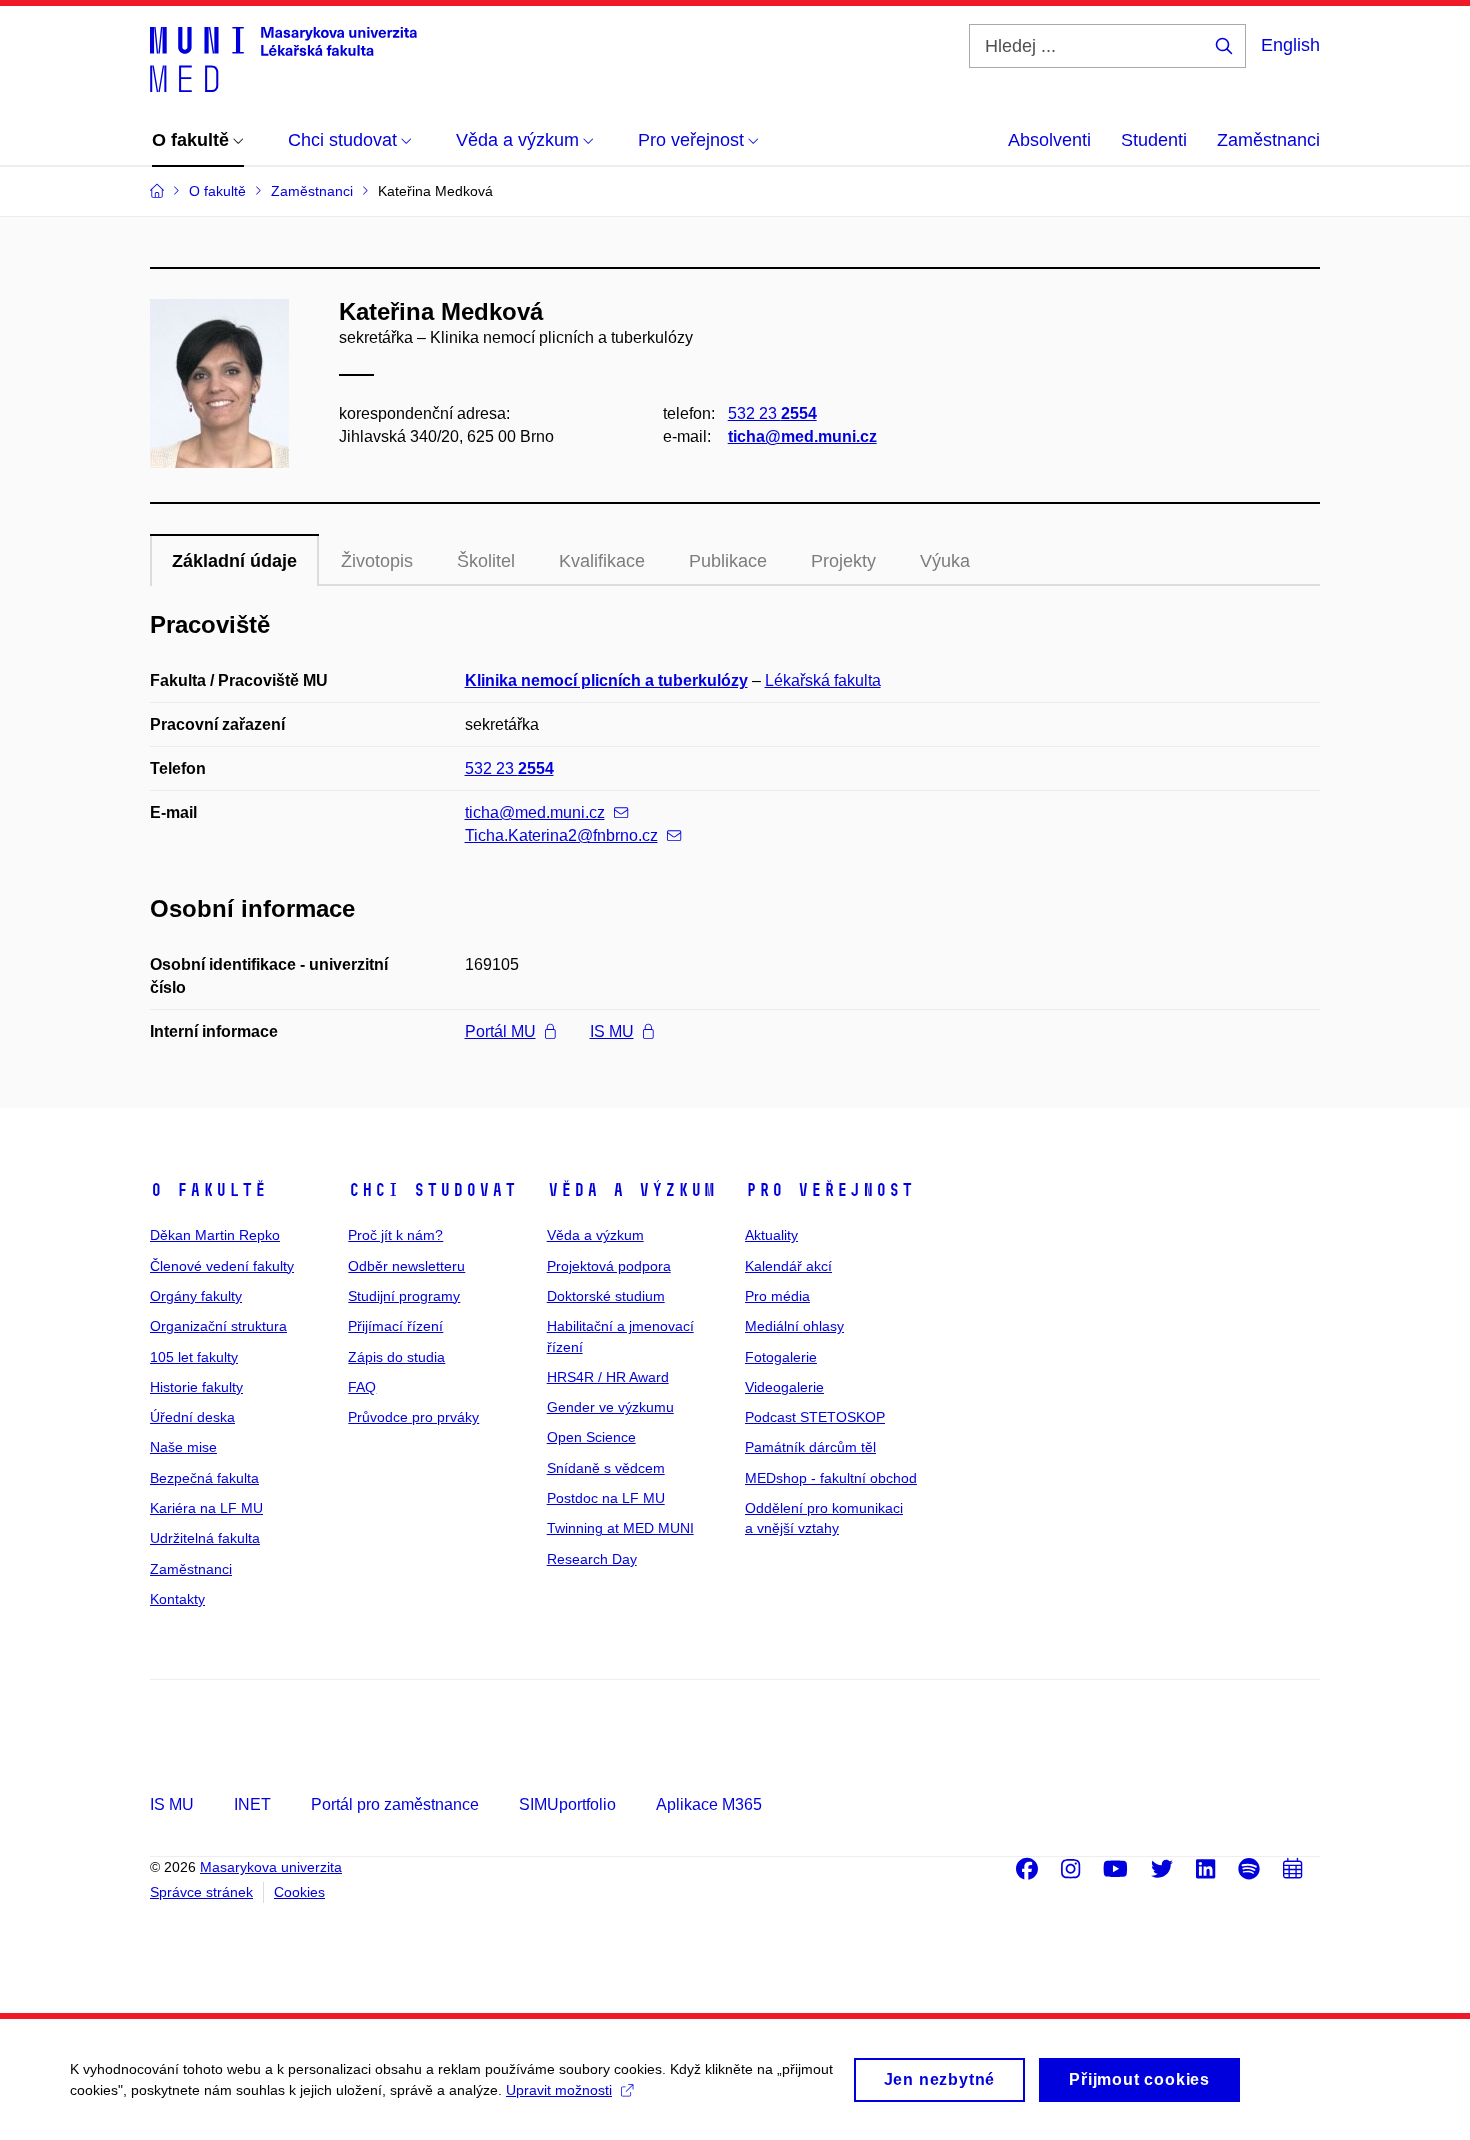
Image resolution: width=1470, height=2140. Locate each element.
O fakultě (208, 1190)
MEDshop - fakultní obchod (831, 1478)
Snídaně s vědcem (606, 1468)
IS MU (612, 1031)
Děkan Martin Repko (215, 1235)
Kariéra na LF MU (206, 1508)
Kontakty (177, 1599)
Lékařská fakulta (823, 680)
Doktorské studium (606, 1296)
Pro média (777, 1296)
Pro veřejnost (829, 1190)
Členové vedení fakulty (222, 1266)
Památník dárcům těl (810, 1447)
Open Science (591, 1437)
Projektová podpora (609, 1266)
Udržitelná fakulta (205, 1538)
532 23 (772, 413)
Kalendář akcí (788, 1266)
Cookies (299, 1892)
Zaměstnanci (1268, 140)
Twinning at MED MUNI (620, 1528)
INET (252, 1804)
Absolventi (1049, 140)
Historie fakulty (196, 1387)
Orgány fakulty (196, 1296)
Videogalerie (784, 1387)
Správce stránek (201, 1892)
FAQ (362, 1387)
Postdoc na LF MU (606, 1498)
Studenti (1154, 140)
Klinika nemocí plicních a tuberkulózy (606, 680)
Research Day (592, 1559)
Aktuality (771, 1235)
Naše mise (183, 1447)
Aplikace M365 (709, 1804)
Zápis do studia (396, 1357)
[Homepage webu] (283, 58)
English (1290, 45)
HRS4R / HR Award (608, 1377)
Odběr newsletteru (406, 1266)
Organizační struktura (218, 1326)
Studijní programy (404, 1296)
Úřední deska (192, 1417)
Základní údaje (234, 561)
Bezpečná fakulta (204, 1478)
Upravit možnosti (559, 2090)
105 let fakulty (194, 1357)
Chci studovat (432, 1190)
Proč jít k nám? (395, 1235)
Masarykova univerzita (271, 1867)
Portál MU (500, 1031)
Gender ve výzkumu (610, 1407)
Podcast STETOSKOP (815, 1417)
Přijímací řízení (395, 1326)
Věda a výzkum (631, 1190)
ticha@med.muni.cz (802, 436)
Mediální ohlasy (794, 1326)
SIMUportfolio (567, 1804)
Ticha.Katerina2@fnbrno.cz (561, 835)
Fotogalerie (781, 1357)
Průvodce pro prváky (413, 1417)
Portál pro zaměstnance (395, 1804)
